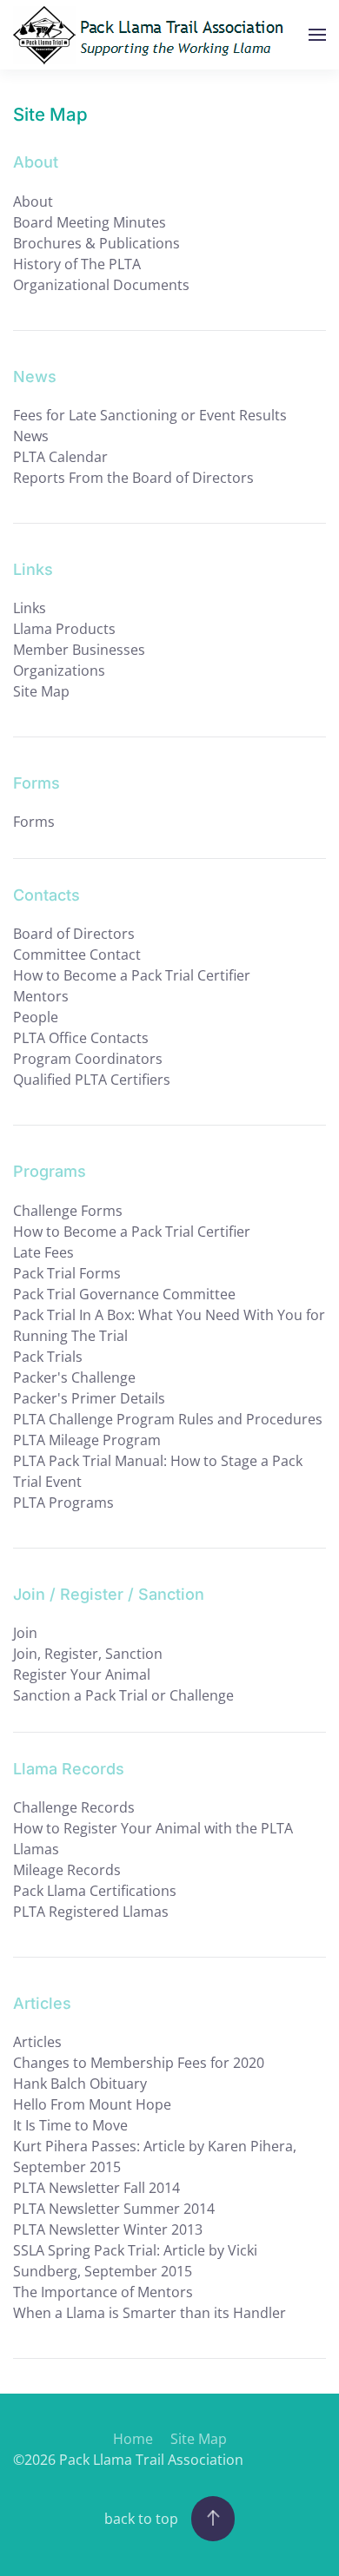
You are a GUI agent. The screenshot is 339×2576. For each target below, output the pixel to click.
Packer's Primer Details (89, 1398)
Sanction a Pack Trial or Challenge (123, 1695)
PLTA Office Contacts (81, 1038)
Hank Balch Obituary (80, 2084)
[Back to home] (153, 35)
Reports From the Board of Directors (133, 478)
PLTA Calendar (60, 457)
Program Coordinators (88, 1059)
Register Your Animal (82, 1674)
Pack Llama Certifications (95, 1891)
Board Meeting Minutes (90, 222)
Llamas (36, 1849)
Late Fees (43, 1252)
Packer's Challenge (74, 1377)
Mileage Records (67, 1870)
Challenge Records (74, 1807)
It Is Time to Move (70, 2125)
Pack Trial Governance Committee (124, 1294)
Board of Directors (74, 934)
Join (25, 1633)
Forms (34, 822)
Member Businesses (79, 650)
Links (30, 608)
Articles (37, 2042)
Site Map (41, 691)
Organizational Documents (101, 285)
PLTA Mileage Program (87, 1440)
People (36, 1017)
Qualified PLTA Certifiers (92, 1080)
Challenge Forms (68, 1211)
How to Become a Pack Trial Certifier (132, 975)
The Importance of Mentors (103, 2292)
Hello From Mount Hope (92, 2104)
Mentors (41, 996)
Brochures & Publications (96, 243)
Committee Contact (77, 954)
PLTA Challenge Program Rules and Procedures (168, 1419)
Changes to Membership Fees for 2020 (139, 2063)
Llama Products (64, 629)
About (33, 201)
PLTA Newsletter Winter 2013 (108, 2229)
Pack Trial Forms (67, 1273)
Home (133, 2439)
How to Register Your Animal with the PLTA (153, 1828)
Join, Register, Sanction (88, 1654)
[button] (317, 35)
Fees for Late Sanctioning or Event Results (150, 415)
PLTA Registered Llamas (91, 1912)
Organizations (59, 670)
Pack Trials (48, 1357)
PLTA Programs (63, 1503)
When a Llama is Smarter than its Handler (150, 2313)
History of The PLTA (77, 264)
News (31, 436)
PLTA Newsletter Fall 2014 (96, 2188)
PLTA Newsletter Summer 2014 (114, 2209)
